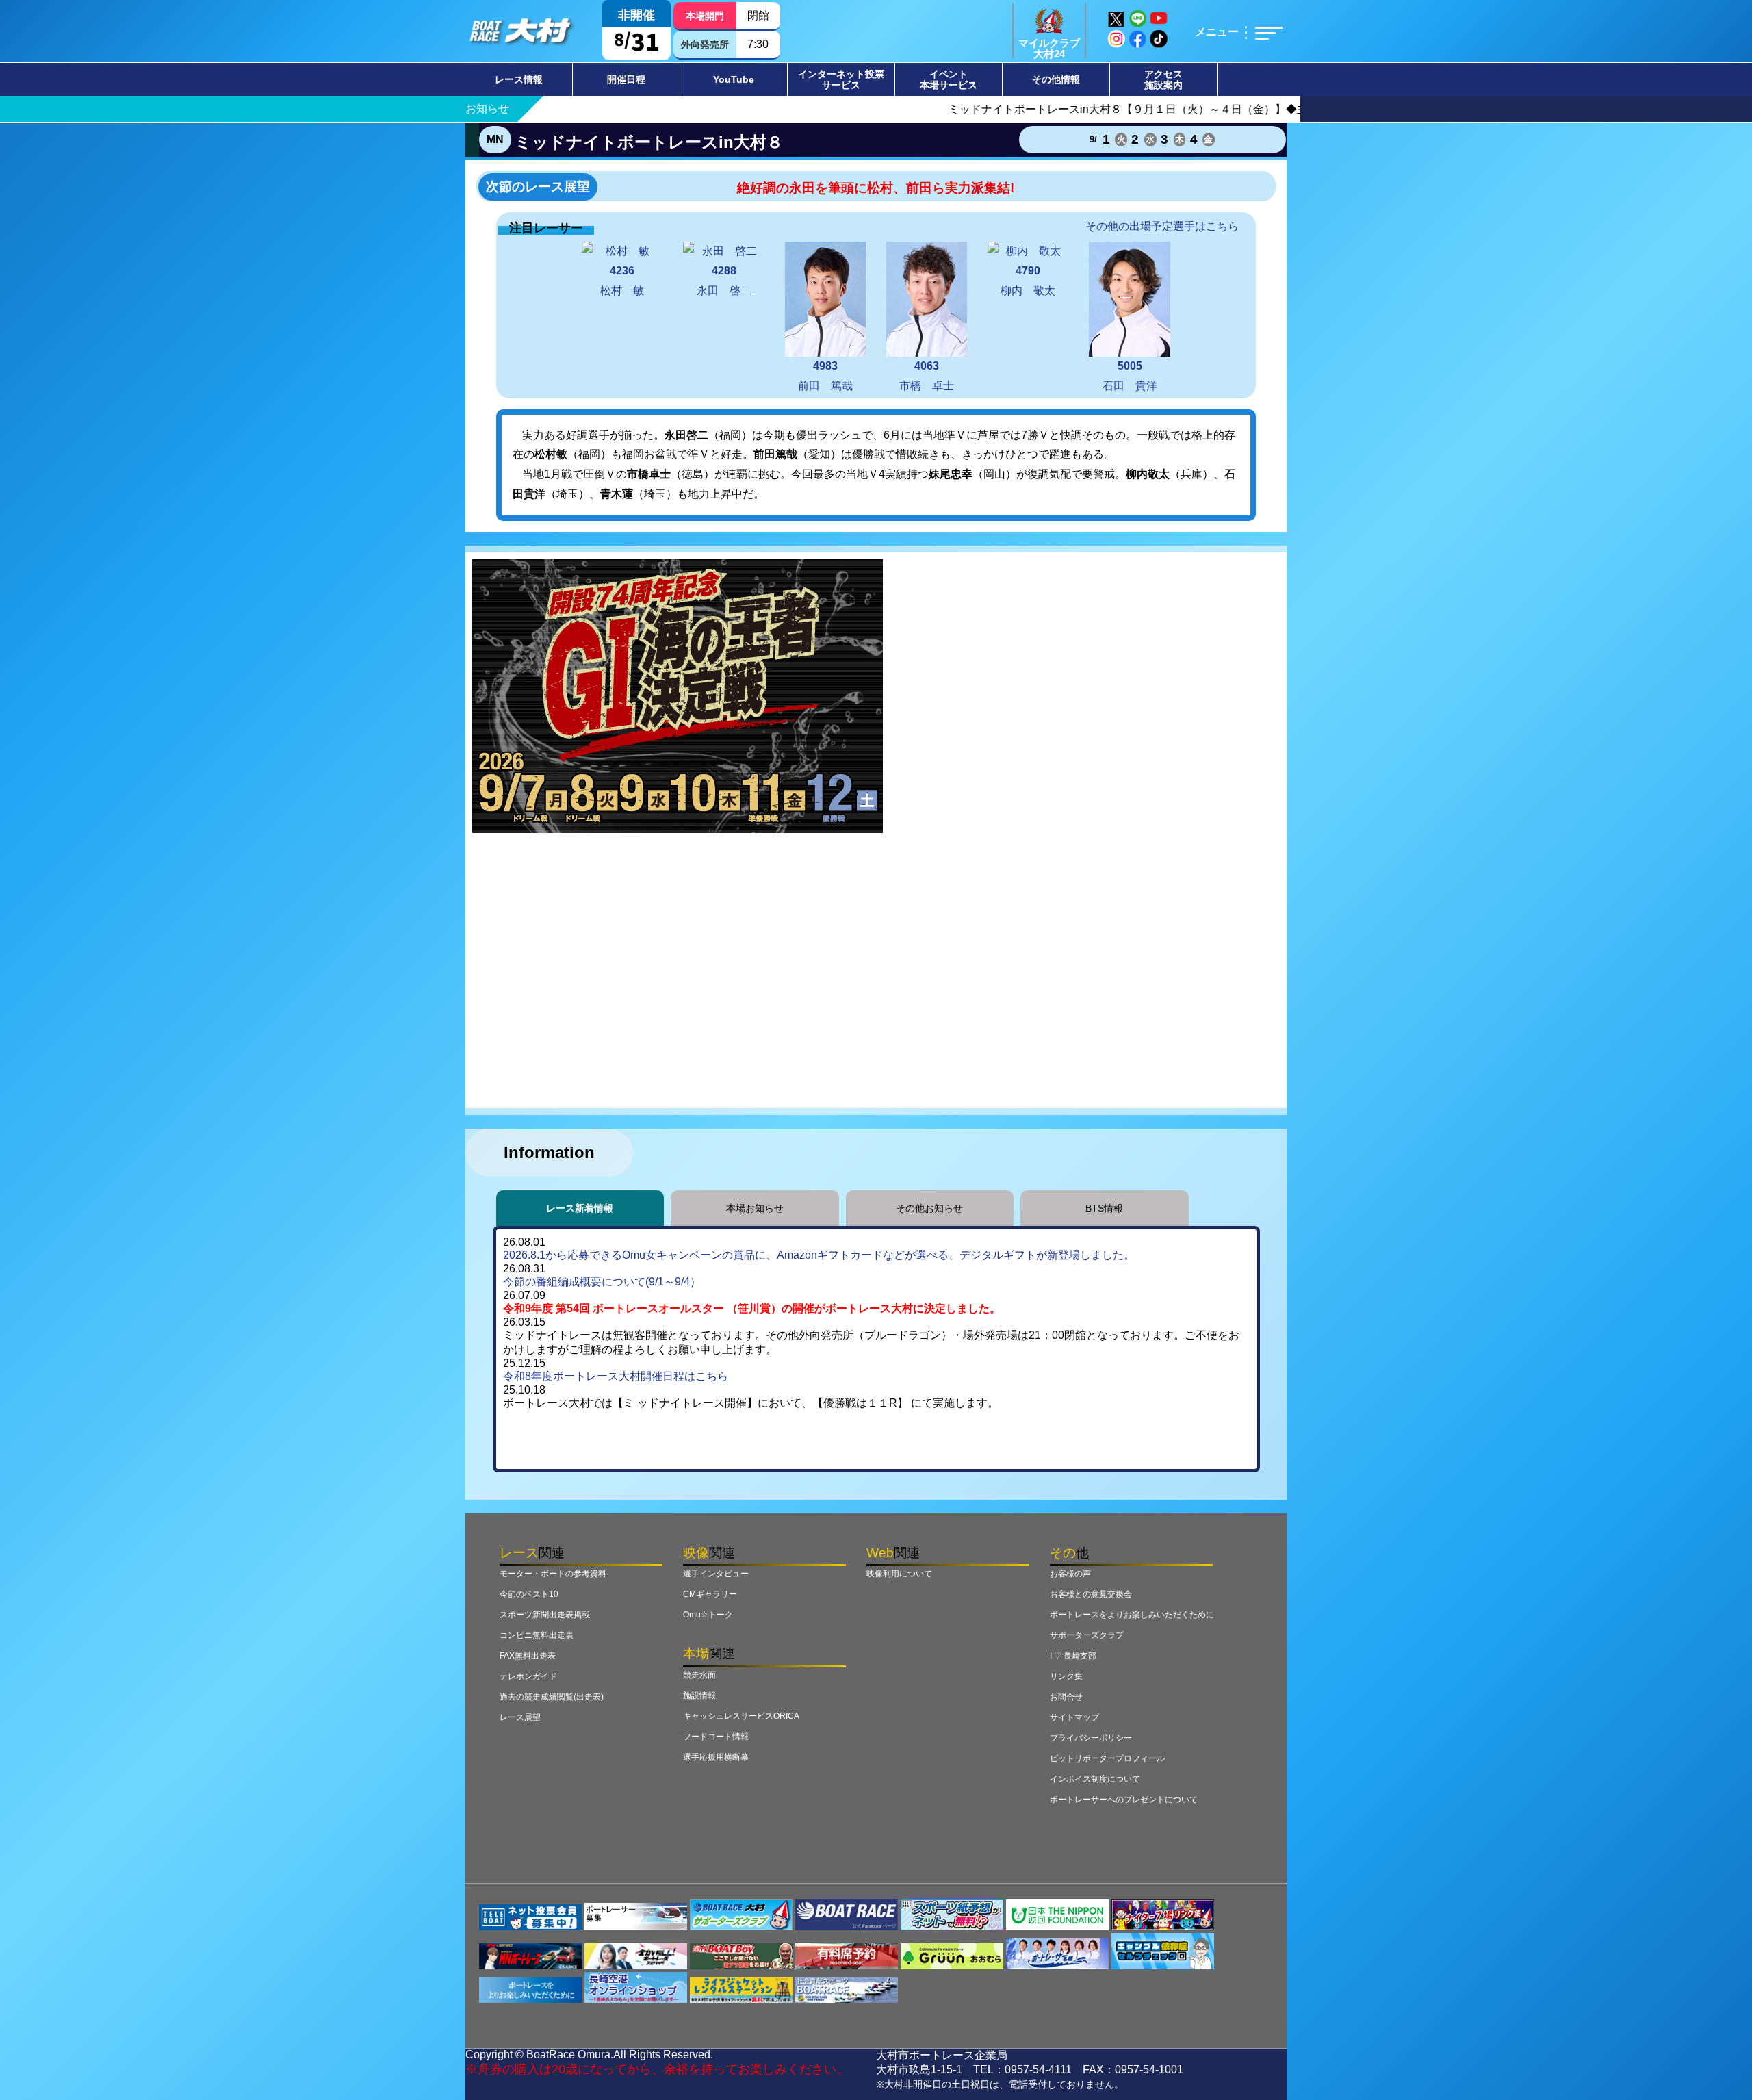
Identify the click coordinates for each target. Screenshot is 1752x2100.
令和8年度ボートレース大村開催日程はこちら (616, 1376)
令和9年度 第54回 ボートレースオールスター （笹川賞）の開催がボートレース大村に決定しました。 (752, 1308)
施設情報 (699, 1695)
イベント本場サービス (949, 79)
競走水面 (699, 1675)
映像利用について (899, 1574)
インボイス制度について (1095, 1779)
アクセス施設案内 (1163, 79)
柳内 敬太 (1028, 281)
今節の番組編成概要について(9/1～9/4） (602, 1282)
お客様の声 (1070, 1574)
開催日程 (626, 79)
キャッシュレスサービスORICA (741, 1716)
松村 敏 (622, 281)
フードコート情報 (716, 1737)
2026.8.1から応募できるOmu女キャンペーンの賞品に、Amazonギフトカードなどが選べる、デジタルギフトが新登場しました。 (819, 1255)
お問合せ (1066, 1697)
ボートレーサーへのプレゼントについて (1124, 1800)
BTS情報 (1104, 1208)
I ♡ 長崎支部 (1073, 1656)
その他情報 (1056, 79)
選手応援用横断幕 (716, 1757)
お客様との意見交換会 (1091, 1594)
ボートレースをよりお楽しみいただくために (1132, 1615)
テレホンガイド (528, 1676)
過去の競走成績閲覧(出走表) (552, 1697)
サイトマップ (1074, 1717)
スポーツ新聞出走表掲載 (545, 1615)
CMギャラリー (710, 1594)
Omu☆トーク (708, 1615)
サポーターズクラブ (1087, 1635)
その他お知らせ (929, 1208)
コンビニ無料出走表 (537, 1635)
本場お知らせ (755, 1208)
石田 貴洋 (1130, 376)
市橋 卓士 (927, 376)
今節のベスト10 (529, 1594)
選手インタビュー (716, 1574)
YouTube (734, 79)
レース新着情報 (580, 1208)
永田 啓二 (724, 281)
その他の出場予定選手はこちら (1162, 226)
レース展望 (520, 1717)
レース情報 (519, 79)
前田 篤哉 (825, 376)
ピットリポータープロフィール (1107, 1758)
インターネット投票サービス (841, 79)
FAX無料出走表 (528, 1656)
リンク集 (1066, 1676)
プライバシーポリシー (1091, 1738)
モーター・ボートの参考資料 (553, 1574)
